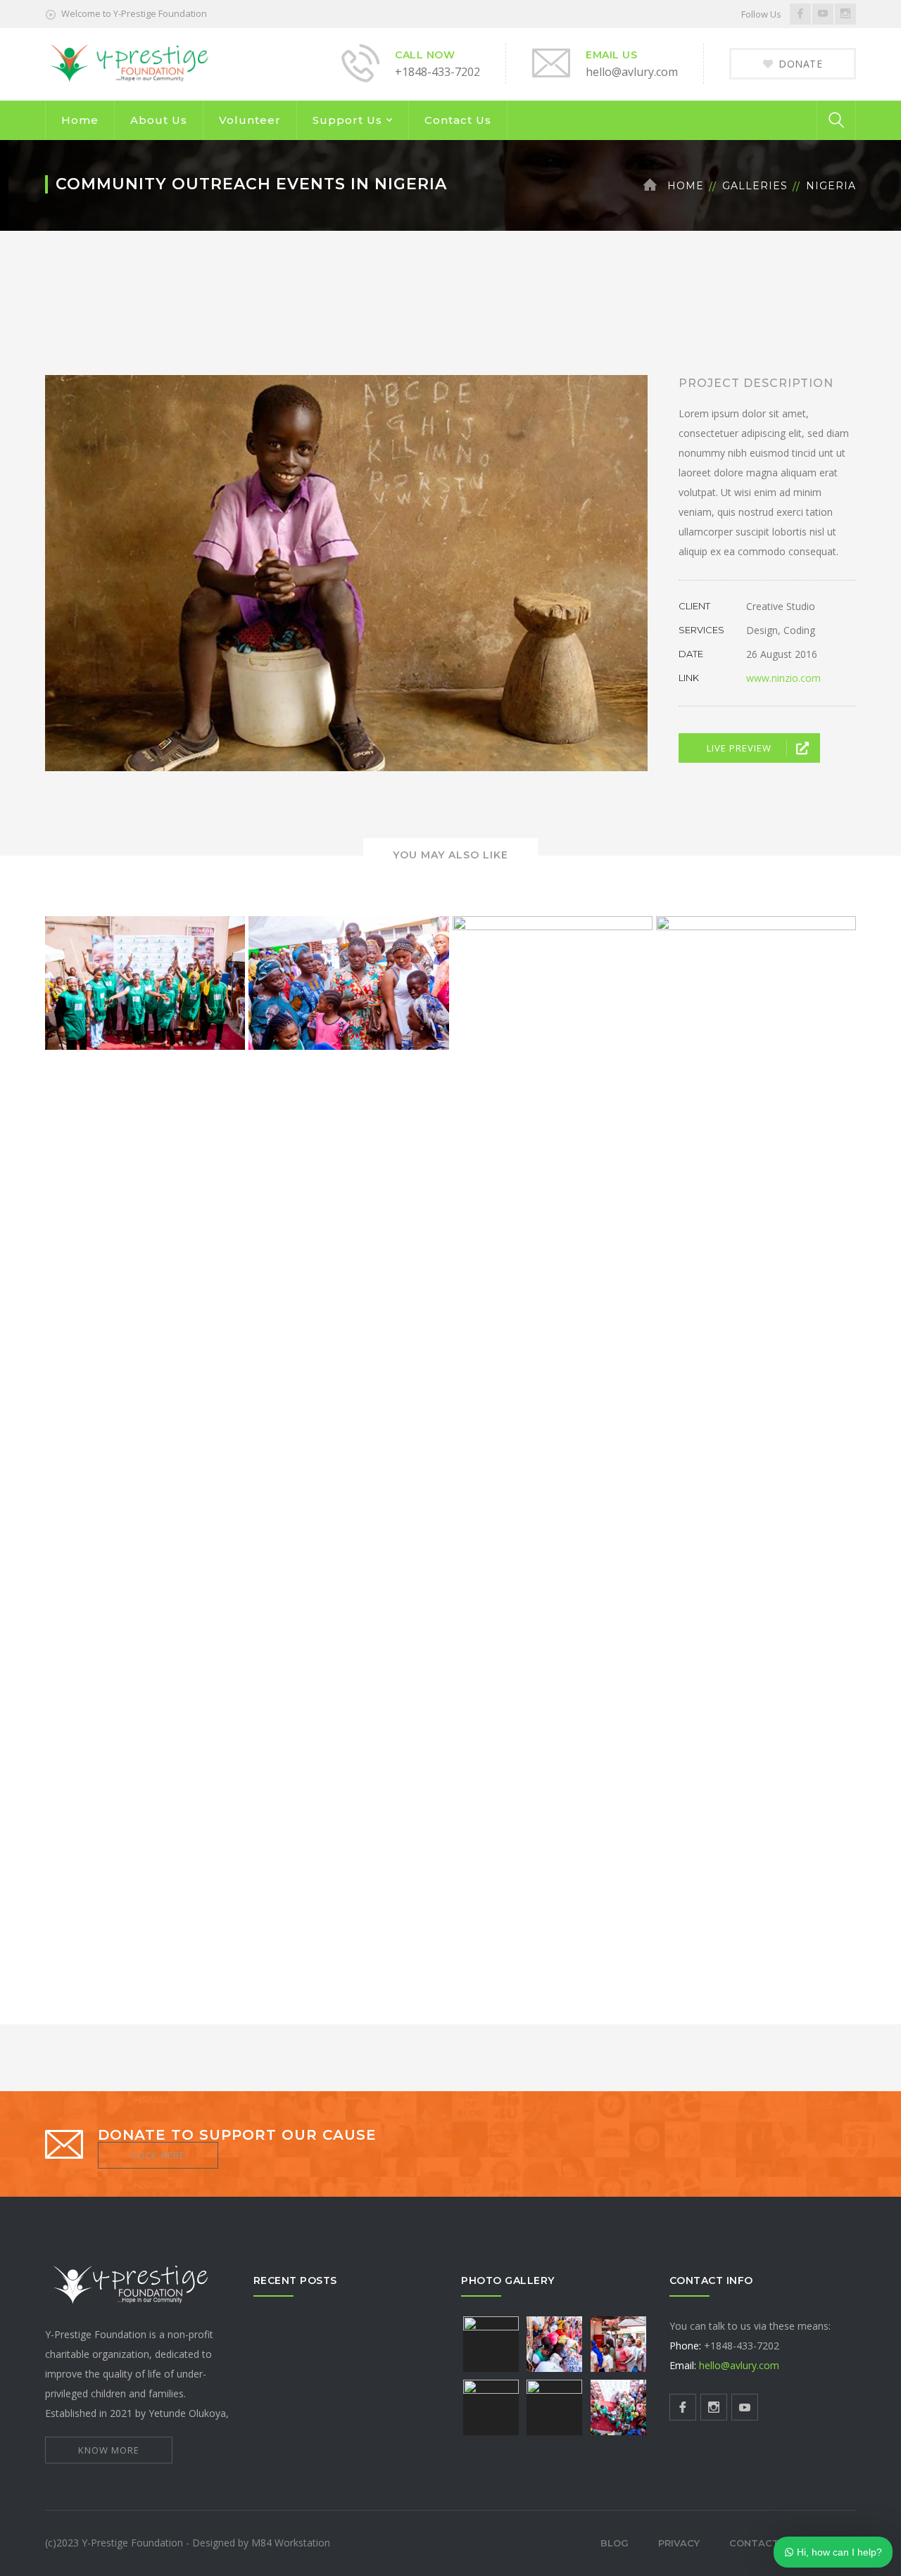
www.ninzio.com (783, 678)
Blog (615, 2543)
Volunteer (250, 120)
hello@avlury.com (739, 2365)
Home (80, 120)
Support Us (347, 120)
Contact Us (458, 120)
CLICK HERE (158, 2155)
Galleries (755, 186)
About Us (159, 120)
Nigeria (831, 186)
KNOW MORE (109, 2450)
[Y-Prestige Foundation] (132, 63)
